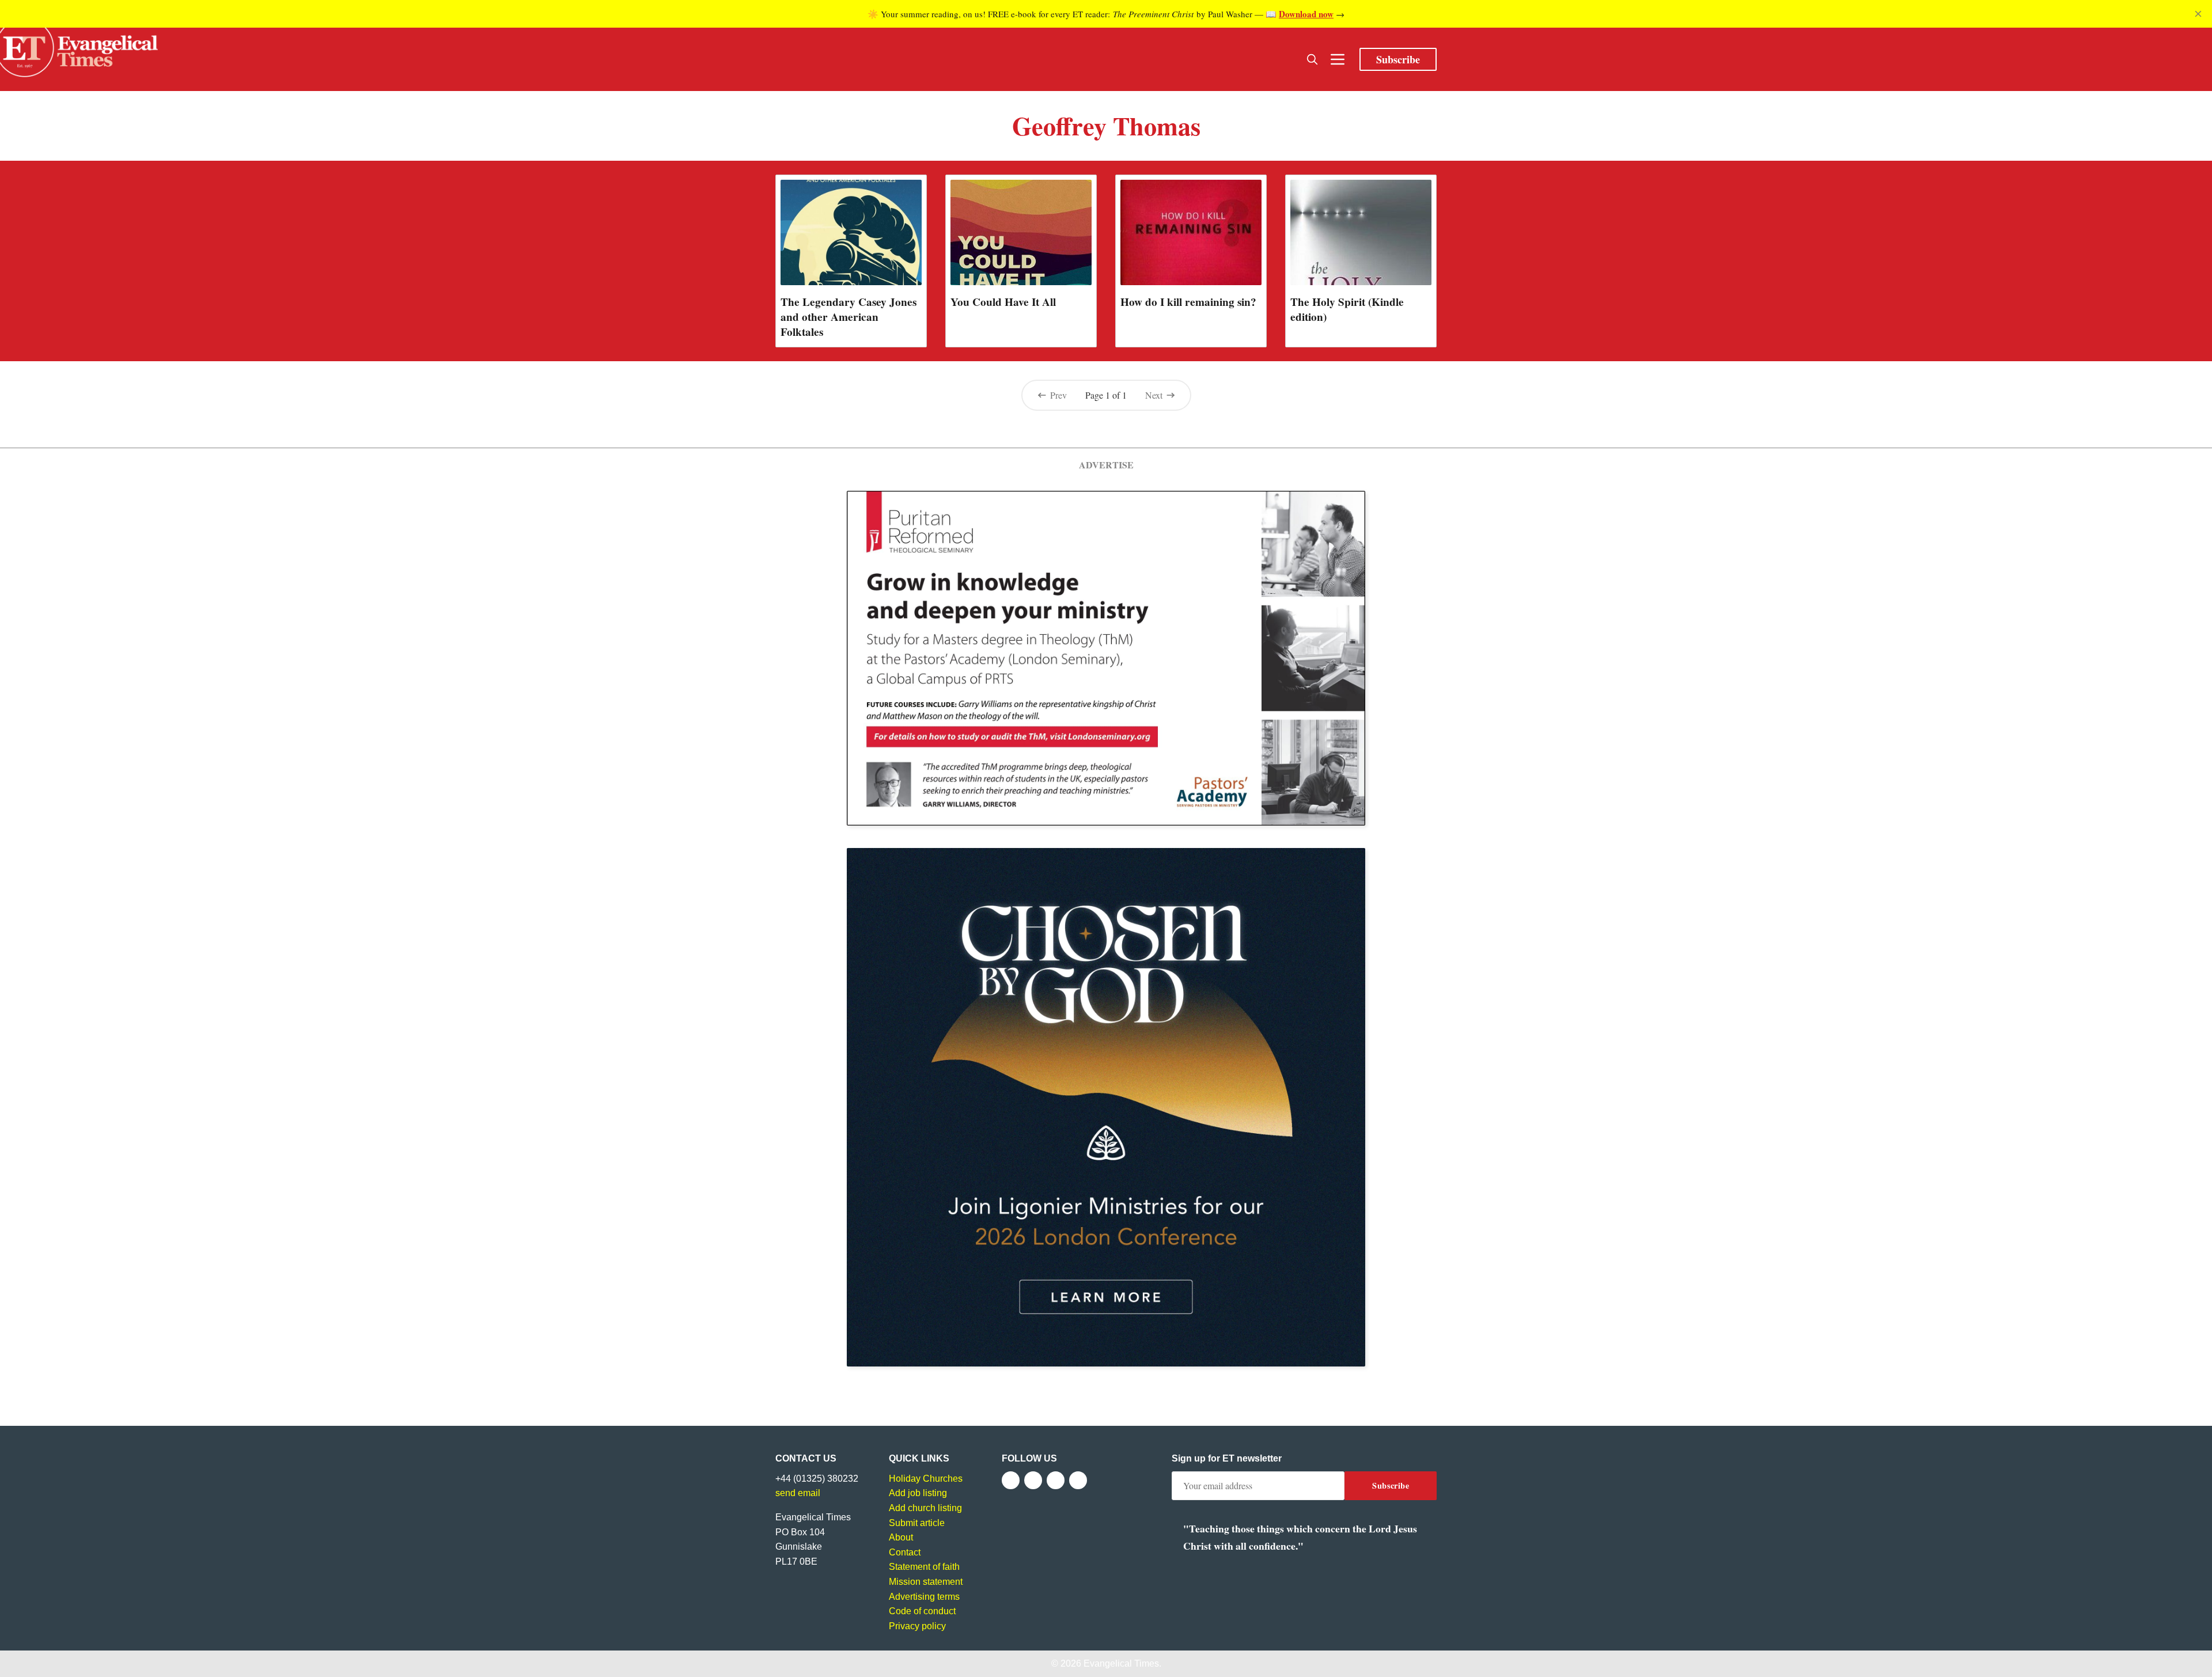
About (901, 1537)
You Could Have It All (1003, 302)
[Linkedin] (1078, 1480)
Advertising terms (924, 1597)
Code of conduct (922, 1611)
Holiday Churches (926, 1479)
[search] (1312, 59)
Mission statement (926, 1582)
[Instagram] (1056, 1480)
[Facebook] (1011, 1480)
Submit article (917, 1523)
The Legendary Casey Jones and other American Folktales (849, 317)
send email (798, 1493)
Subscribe (1398, 59)
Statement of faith (924, 1567)
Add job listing (918, 1493)
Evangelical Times (1121, 1663)
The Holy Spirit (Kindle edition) (1347, 309)
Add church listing (925, 1508)
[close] (2198, 14)
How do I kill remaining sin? (1188, 302)
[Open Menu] (1338, 59)
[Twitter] (1033, 1480)
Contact (905, 1552)
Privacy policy (917, 1626)
